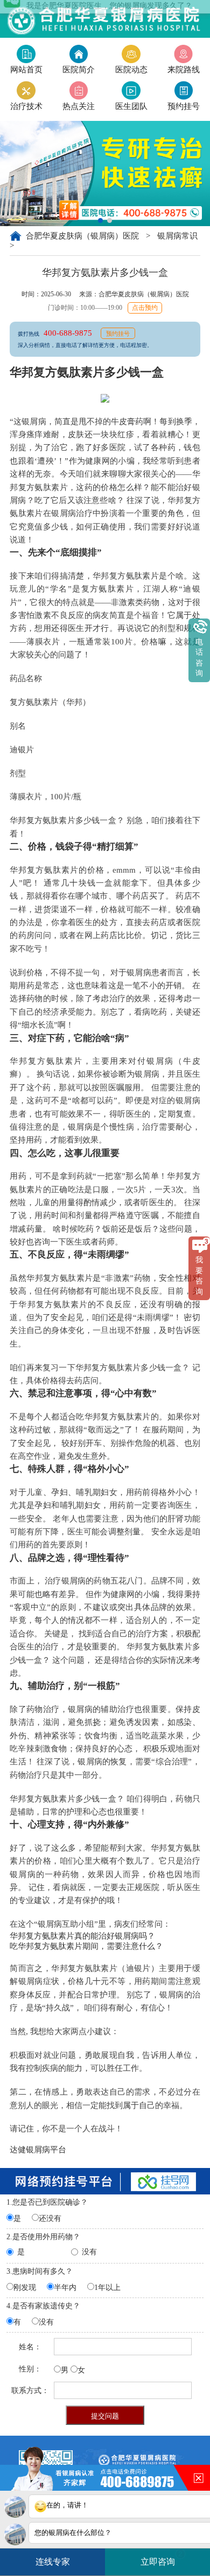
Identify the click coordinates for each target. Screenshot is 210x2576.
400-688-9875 (69, 333)
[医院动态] (131, 54)
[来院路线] (184, 54)
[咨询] (184, 90)
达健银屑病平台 (38, 2150)
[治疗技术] (26, 90)
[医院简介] (79, 54)
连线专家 (53, 2562)
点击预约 (145, 308)
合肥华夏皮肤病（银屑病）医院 (83, 236)
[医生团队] (131, 90)
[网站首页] (26, 54)
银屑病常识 (177, 236)
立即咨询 (162, 2558)
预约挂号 (118, 334)
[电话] (105, 18)
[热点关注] (79, 90)
